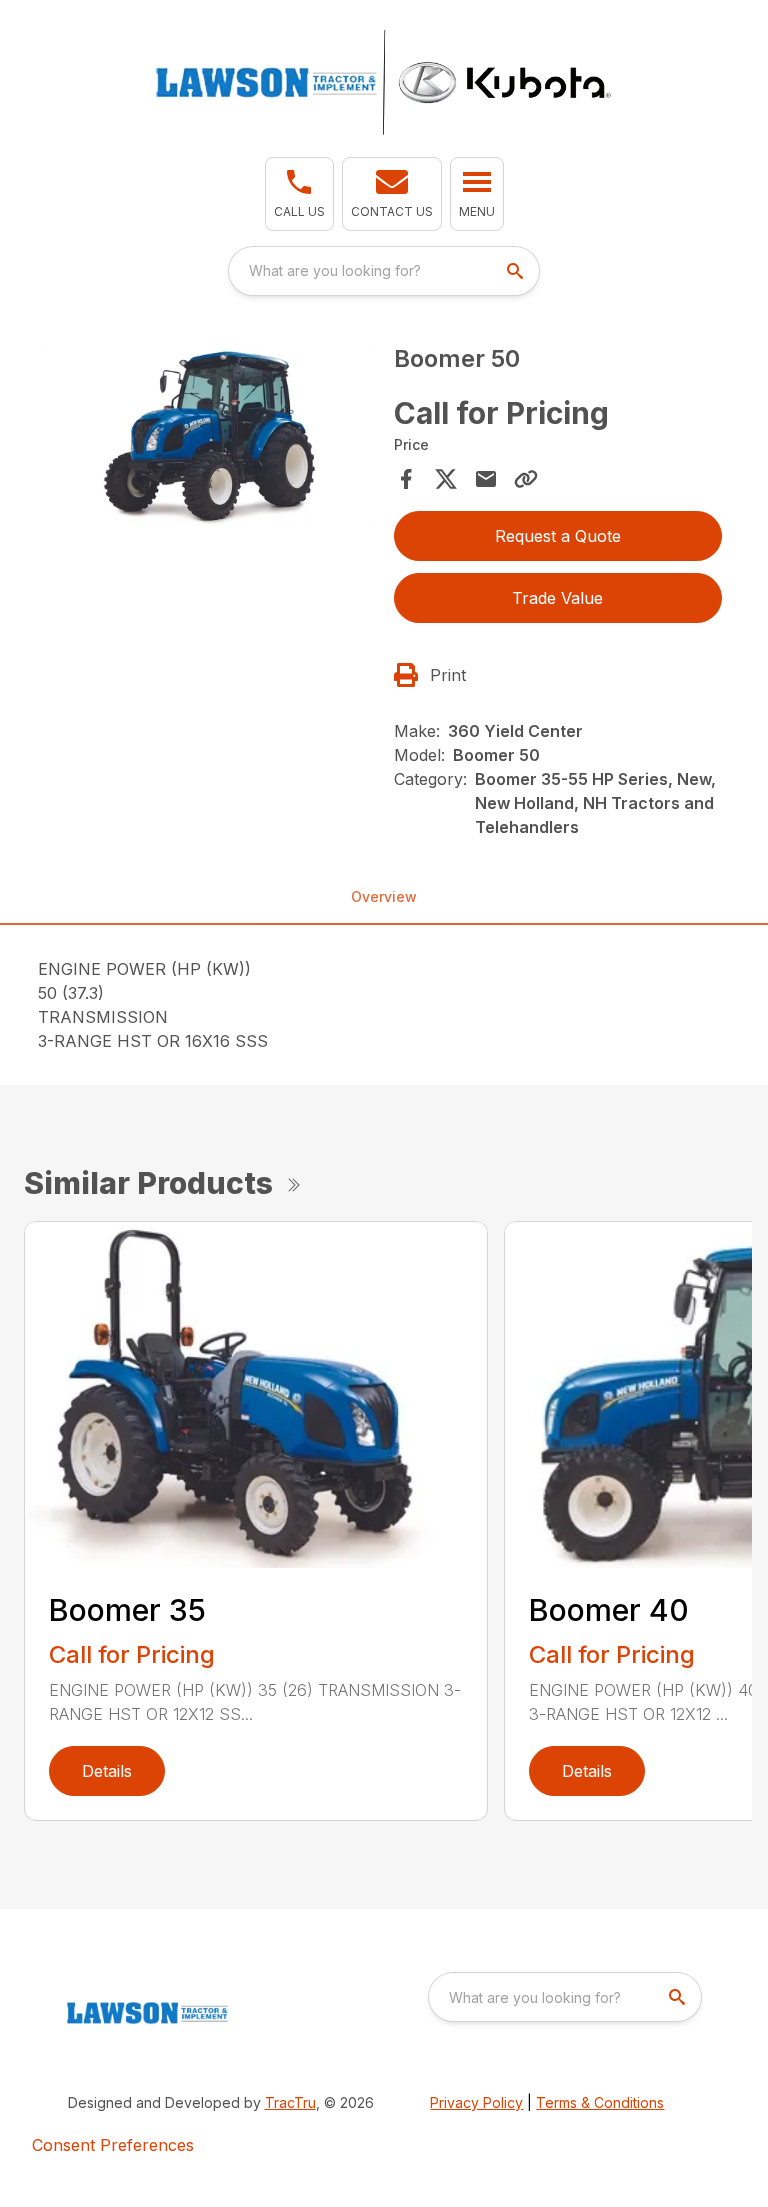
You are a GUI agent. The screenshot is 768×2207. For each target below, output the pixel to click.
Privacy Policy (476, 2102)
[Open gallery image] (210, 435)
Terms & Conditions (600, 2102)
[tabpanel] (210, 438)
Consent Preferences (113, 2145)
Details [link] (107, 1771)
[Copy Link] (526, 479)
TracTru (290, 2102)
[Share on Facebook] (406, 479)
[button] (299, 194)
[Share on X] (446, 479)
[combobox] (384, 271)
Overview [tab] (384, 896)
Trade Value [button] (557, 598)
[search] (517, 271)
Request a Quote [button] (558, 536)
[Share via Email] (486, 479)
